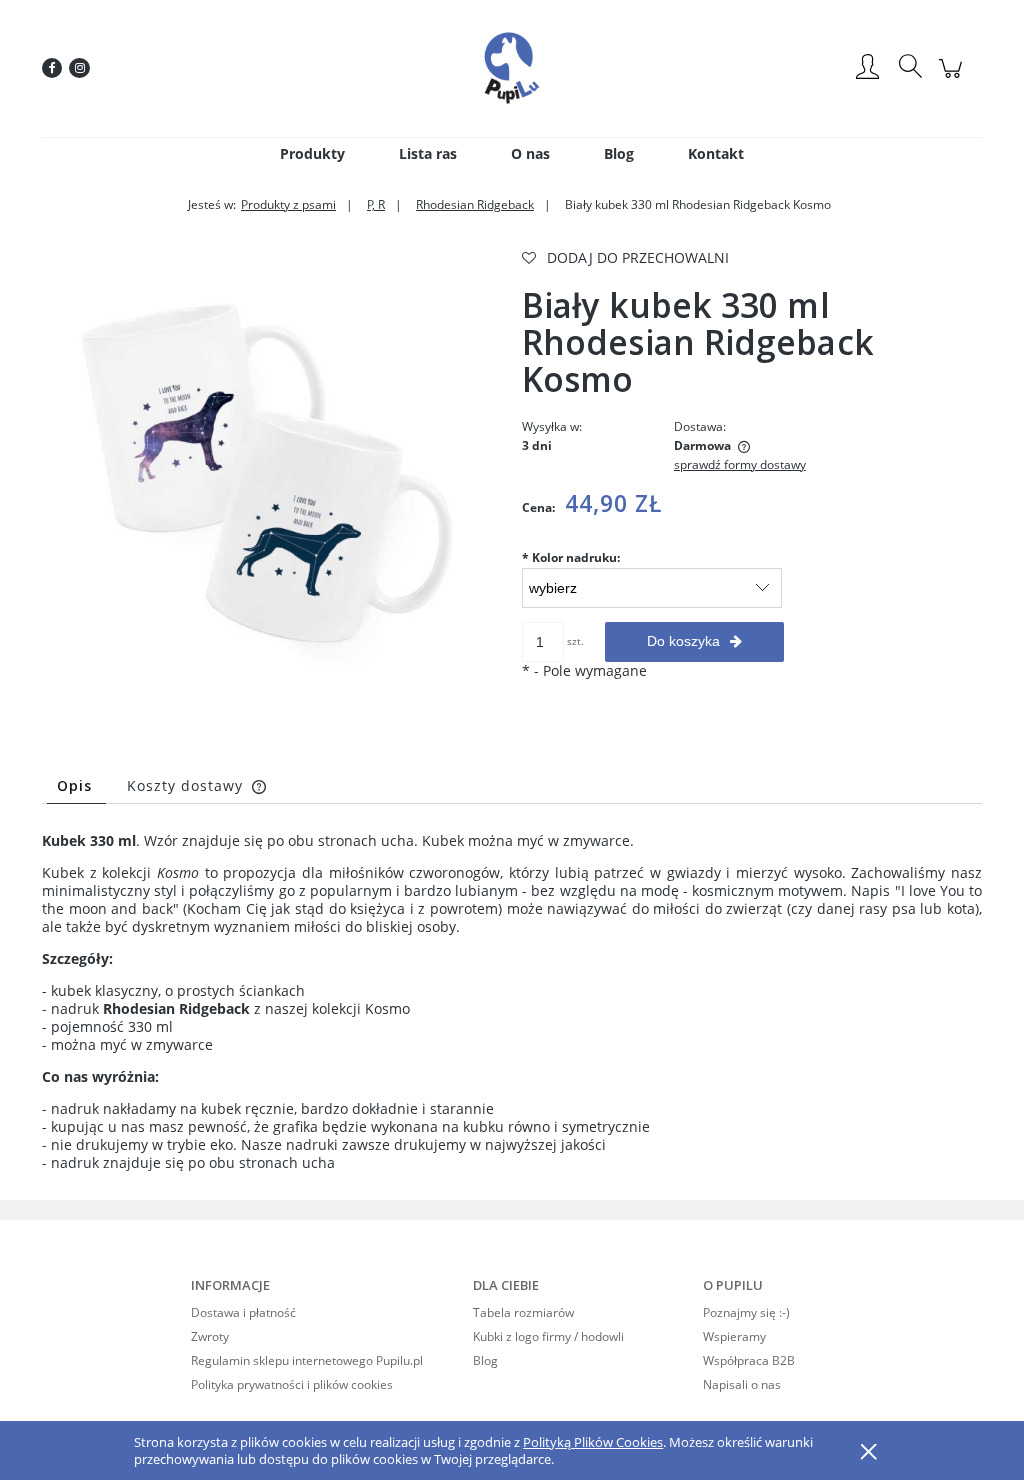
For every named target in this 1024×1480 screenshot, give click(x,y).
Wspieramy (734, 1336)
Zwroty (210, 1336)
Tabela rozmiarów (523, 1312)
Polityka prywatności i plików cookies (292, 1384)
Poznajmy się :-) (746, 1312)
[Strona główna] (512, 68)
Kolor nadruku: (571, 557)
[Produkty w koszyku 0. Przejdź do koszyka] (953, 78)
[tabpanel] (512, 1002)
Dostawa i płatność (243, 1312)
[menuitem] (312, 153)
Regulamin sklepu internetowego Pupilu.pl (307, 1360)
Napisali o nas (742, 1384)
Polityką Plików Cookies (593, 1442)
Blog (485, 1360)
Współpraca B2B (749, 1360)
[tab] (76, 785)
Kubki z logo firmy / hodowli (548, 1336)
